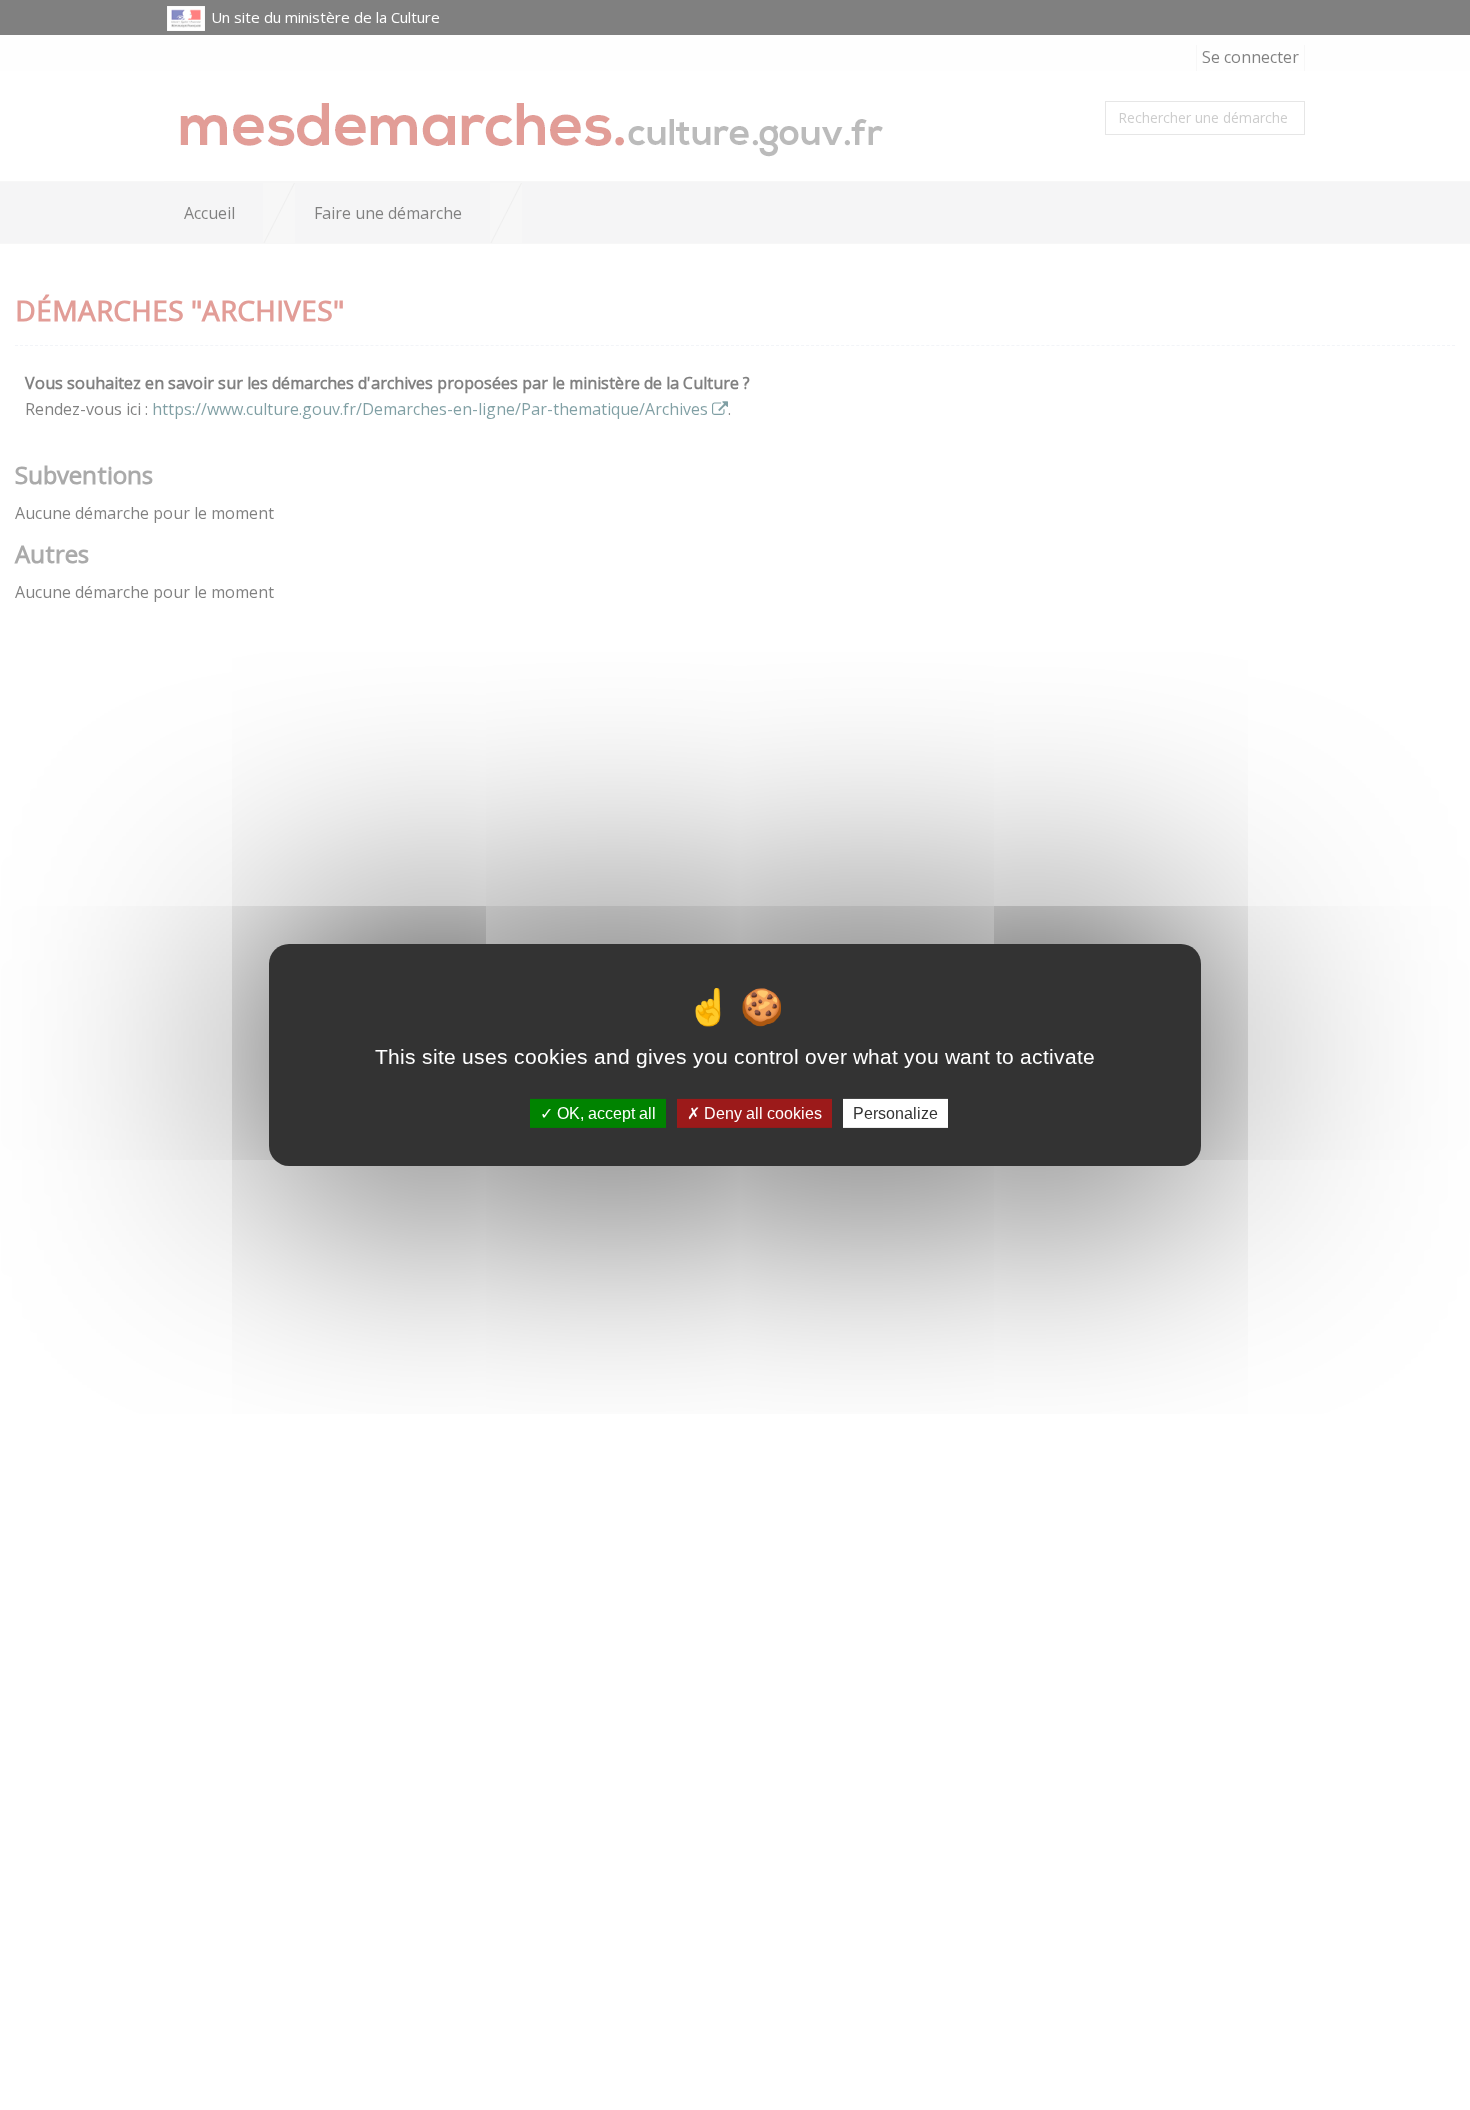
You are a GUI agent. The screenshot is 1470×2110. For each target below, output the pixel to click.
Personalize (895, 1113)
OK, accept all (604, 1113)
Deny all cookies (761, 1113)
